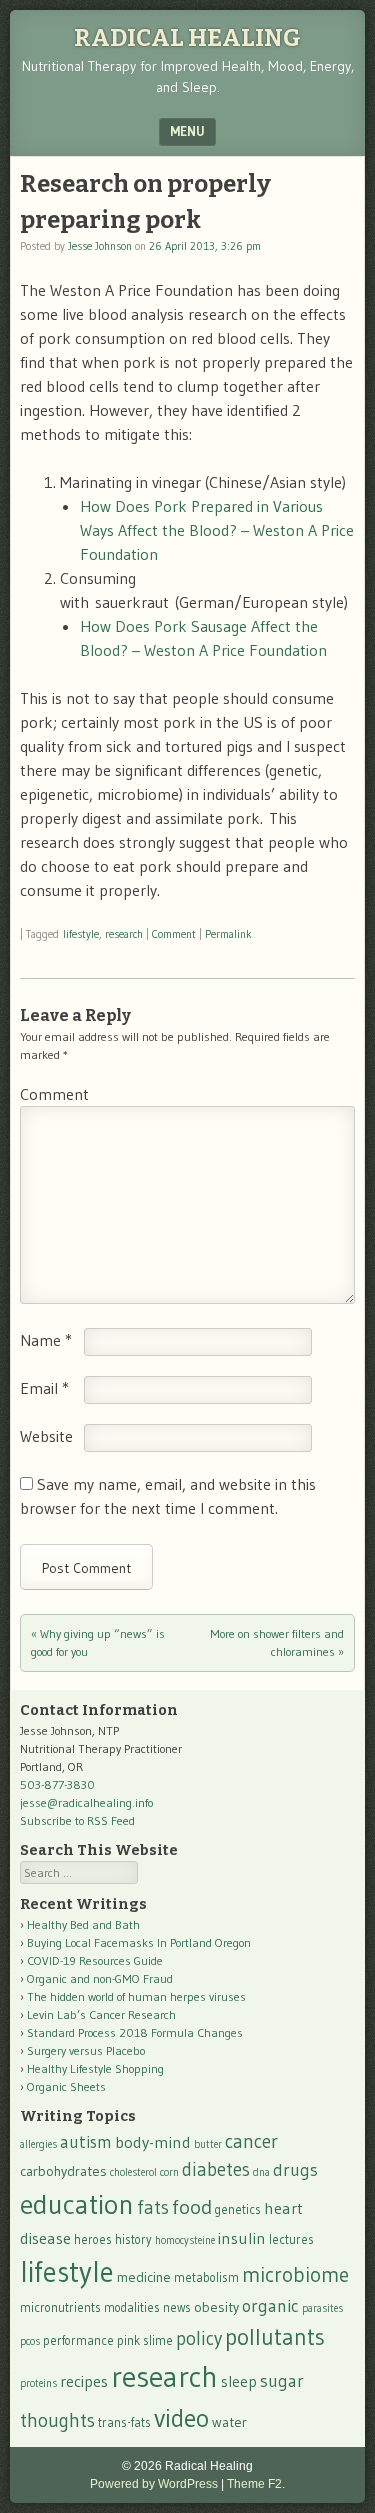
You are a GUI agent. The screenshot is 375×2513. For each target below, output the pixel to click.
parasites (322, 2308)
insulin (242, 2238)
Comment (174, 934)
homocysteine (185, 2240)
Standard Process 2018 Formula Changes (135, 2032)
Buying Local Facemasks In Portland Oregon (139, 1942)
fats (153, 2207)
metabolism (206, 2277)
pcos (30, 2341)
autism (86, 2142)
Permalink (228, 934)
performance (78, 2340)
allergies (38, 2144)
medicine (144, 2277)
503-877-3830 (57, 1784)
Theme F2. (256, 2484)
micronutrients (60, 2307)
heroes (93, 2239)
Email (44, 1388)
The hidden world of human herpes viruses (136, 1996)
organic (270, 2306)
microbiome (295, 2275)
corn (169, 2172)
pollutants (275, 2337)
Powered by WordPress (154, 2484)
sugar (282, 2381)
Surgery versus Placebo (86, 2050)
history (133, 2239)
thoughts (57, 2420)
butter (208, 2144)
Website (46, 1436)
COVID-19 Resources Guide (95, 1960)
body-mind (153, 2142)
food (192, 2206)
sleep (239, 2381)
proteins (38, 2383)
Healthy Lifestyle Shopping (95, 2068)
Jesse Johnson (100, 246)
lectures (291, 2239)
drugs (295, 2170)
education (77, 2204)
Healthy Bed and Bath (83, 1924)
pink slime (145, 2340)
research (124, 934)
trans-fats (124, 2422)
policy (199, 2338)
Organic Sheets (66, 2086)
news (177, 2307)
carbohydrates (63, 2171)
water (229, 2422)
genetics (238, 2209)
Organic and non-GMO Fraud (100, 1978)
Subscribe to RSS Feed (77, 1820)
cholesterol (133, 2172)
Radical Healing (187, 38)
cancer (251, 2141)
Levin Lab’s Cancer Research (101, 2014)
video (181, 2418)
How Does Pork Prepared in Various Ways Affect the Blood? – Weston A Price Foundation (217, 530)
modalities (132, 2307)
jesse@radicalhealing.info (86, 1802)
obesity (216, 2307)
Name (46, 1340)
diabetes (216, 2169)
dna (261, 2172)
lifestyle (81, 934)
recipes (84, 2381)
